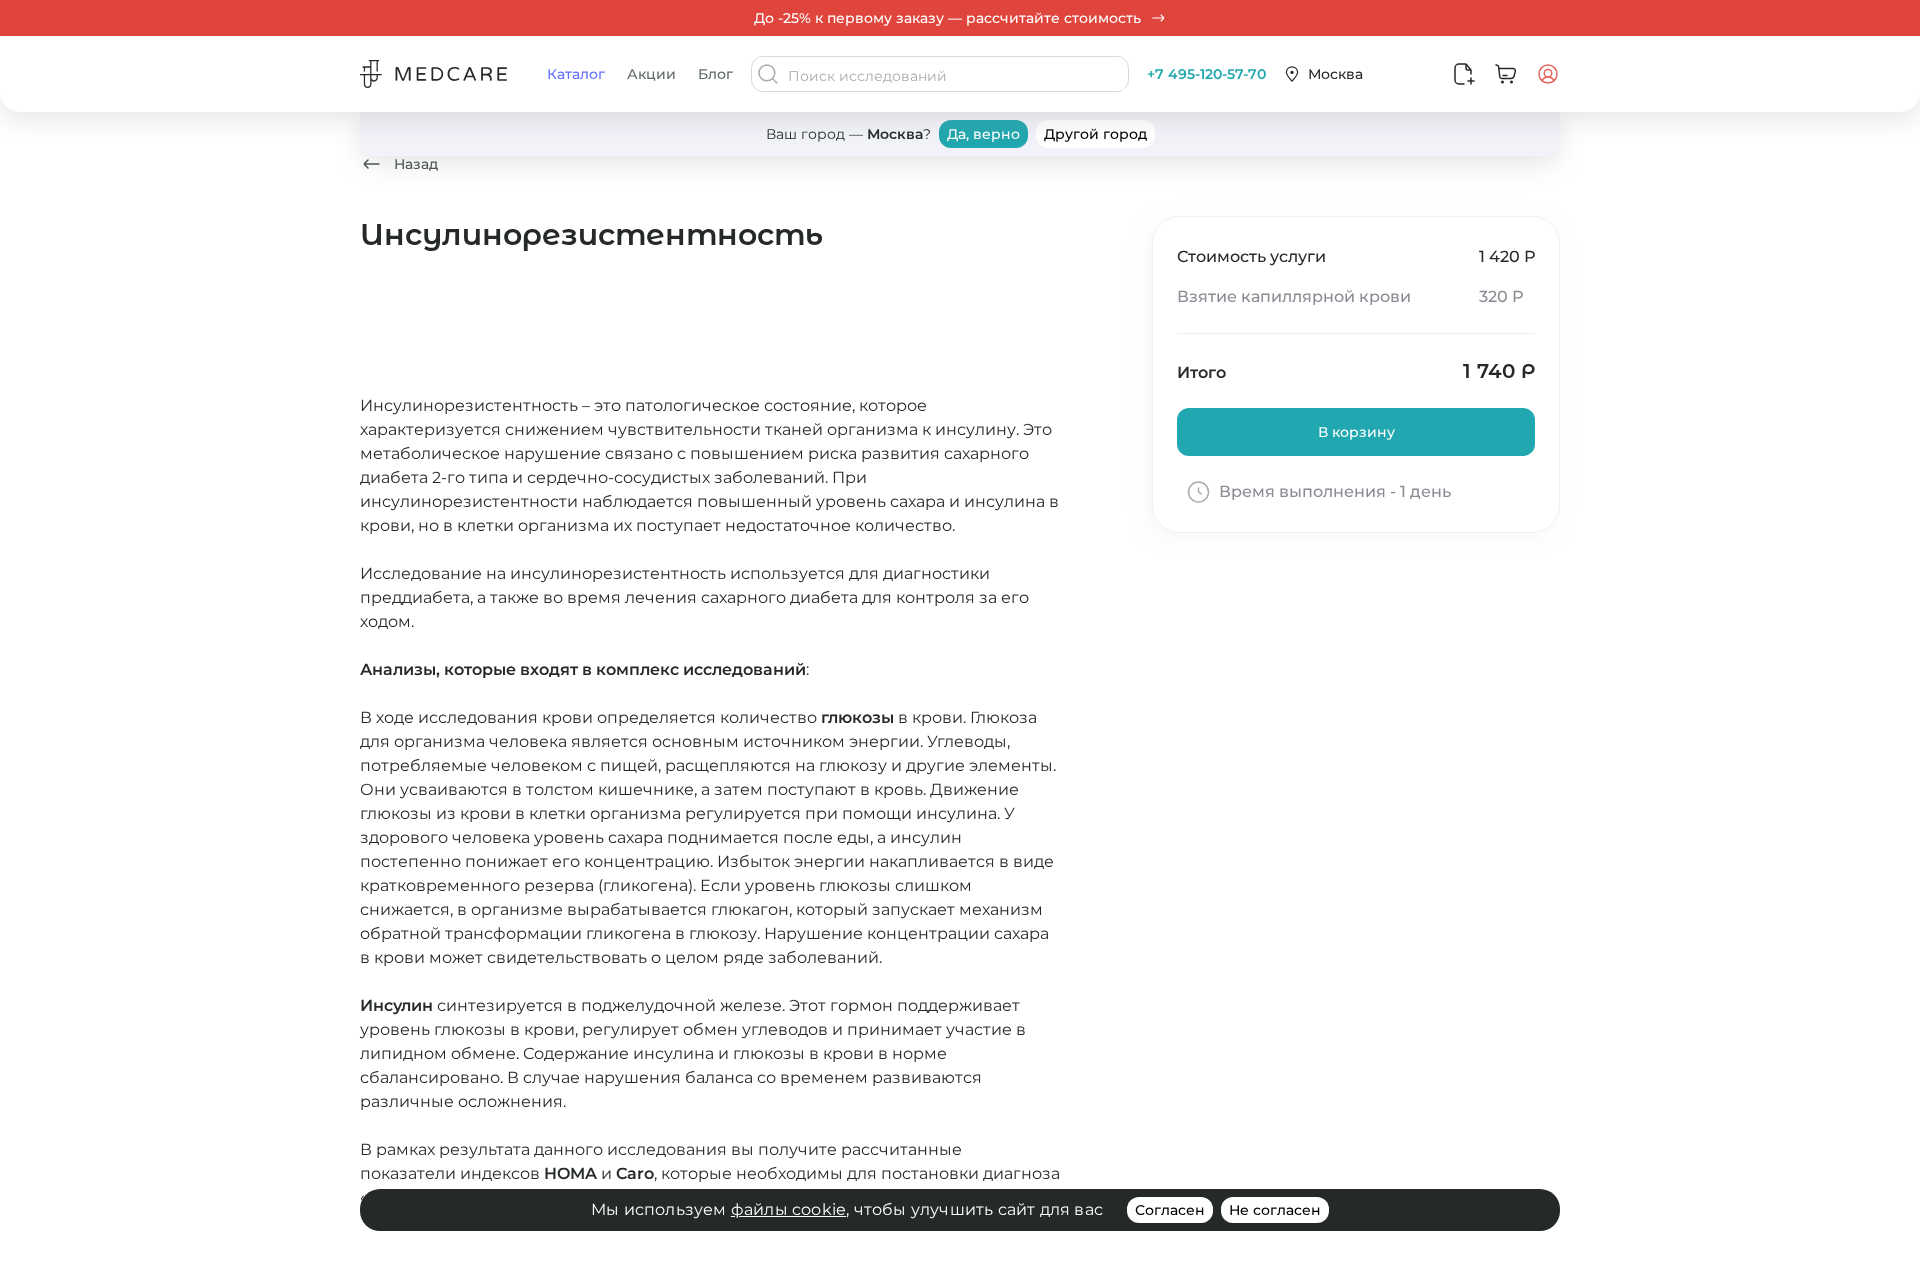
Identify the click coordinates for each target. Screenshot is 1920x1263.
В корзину (1356, 432)
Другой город (1095, 134)
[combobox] (956, 76)
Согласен (1170, 1210)
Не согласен (1275, 1210)
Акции (651, 74)
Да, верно (983, 134)
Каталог (576, 74)
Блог (715, 74)
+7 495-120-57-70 (1206, 74)
